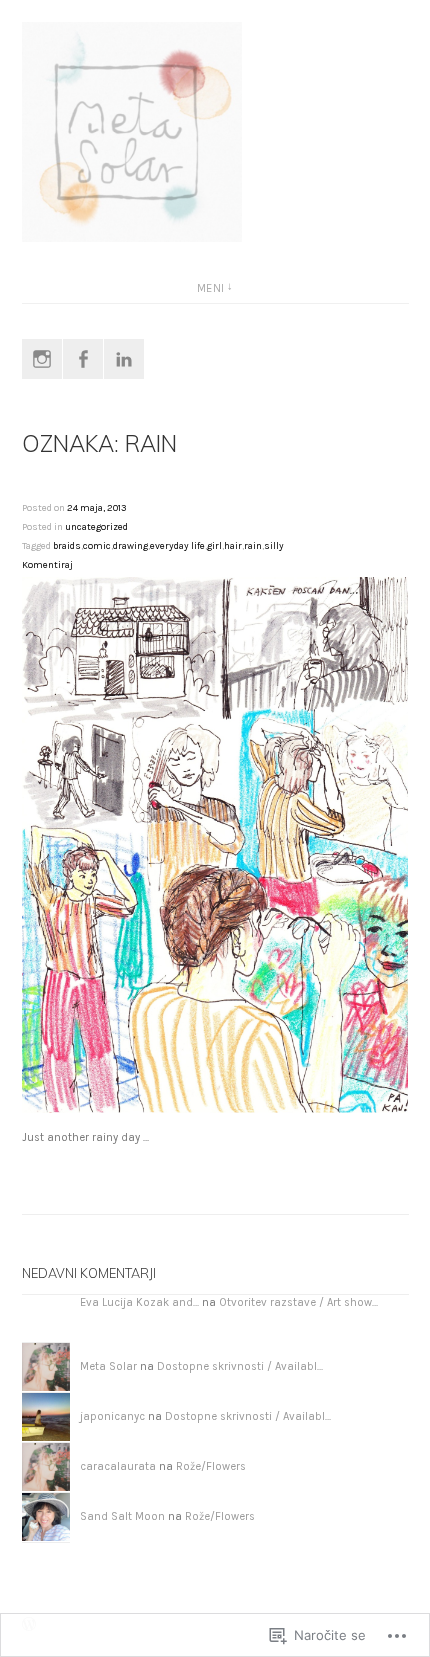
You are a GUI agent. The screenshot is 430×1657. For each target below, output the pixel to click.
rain (253, 545)
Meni (211, 288)
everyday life (177, 545)
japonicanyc (112, 1416)
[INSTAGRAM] (42, 359)
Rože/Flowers (211, 1466)
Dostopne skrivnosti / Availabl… (240, 1366)
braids (67, 545)
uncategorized (96, 526)
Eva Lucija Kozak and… (139, 1302)
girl (214, 545)
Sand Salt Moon (122, 1516)
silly (274, 545)
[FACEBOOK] (83, 359)
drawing (130, 545)
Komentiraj (47, 564)
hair (233, 545)
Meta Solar (108, 1366)
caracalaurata (118, 1466)
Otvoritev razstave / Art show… (298, 1302)
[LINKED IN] (124, 359)
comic (97, 545)
